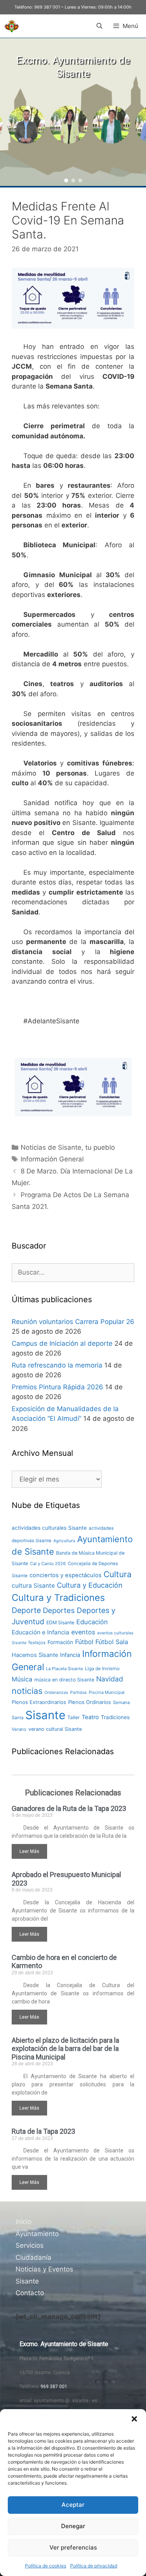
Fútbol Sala (112, 1642)
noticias (27, 1691)
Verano (19, 1729)
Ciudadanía (33, 2257)
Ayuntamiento (37, 2234)
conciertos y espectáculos (66, 1575)
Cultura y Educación (90, 1585)
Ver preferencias (73, 2547)
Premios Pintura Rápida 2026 (57, 1387)
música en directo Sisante (64, 1680)
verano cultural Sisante (55, 1729)
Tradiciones (115, 1717)
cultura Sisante (33, 1586)
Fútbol (84, 1642)
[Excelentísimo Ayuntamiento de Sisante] (12, 26)
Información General (52, 1159)
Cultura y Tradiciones (58, 1598)
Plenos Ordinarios (90, 1702)
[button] (134, 2419)
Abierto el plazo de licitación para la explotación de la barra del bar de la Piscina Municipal (65, 2049)
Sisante (45, 1715)
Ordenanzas (56, 1693)
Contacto (30, 2293)
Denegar (73, 2526)
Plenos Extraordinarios (39, 1702)
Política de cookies (46, 2566)
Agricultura (64, 1541)
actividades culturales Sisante (49, 1528)
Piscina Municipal (107, 1692)
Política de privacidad (94, 2566)
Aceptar (73, 2505)
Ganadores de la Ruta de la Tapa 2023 (69, 1808)
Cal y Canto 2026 (48, 1564)
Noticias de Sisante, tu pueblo (68, 1147)
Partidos (78, 1693)
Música (22, 1679)
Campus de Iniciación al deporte (62, 1343)
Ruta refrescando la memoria (57, 1365)
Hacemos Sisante (35, 1655)
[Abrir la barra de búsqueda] (99, 26)
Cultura (118, 1574)
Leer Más (29, 1851)
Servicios (30, 2245)
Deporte (26, 1610)
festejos (37, 1643)
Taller (74, 1717)
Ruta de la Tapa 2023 (43, 2131)
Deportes (59, 1610)
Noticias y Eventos (44, 2269)
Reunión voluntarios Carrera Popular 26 (73, 1322)
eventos (83, 1632)
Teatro (90, 1717)
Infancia (70, 1655)
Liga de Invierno (102, 1668)
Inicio (24, 2222)
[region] (73, 112)
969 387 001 (47, 7)
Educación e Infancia (40, 1632)
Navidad (110, 1679)
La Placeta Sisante (64, 1669)
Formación (60, 1642)
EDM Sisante (60, 1622)
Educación (92, 1622)
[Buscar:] (73, 1272)
